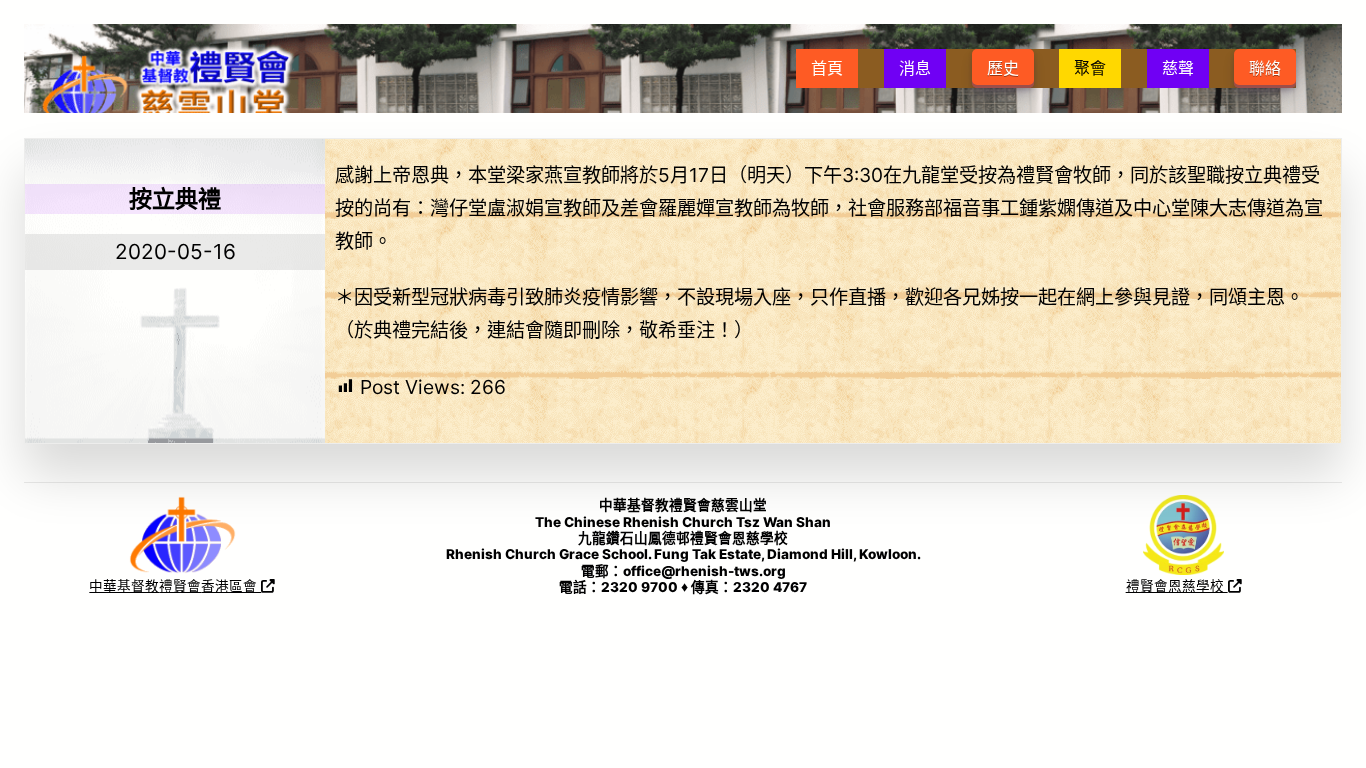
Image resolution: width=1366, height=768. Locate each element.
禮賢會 (180, 586)
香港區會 (231, 586)
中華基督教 (124, 586)
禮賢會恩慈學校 (1177, 586)
